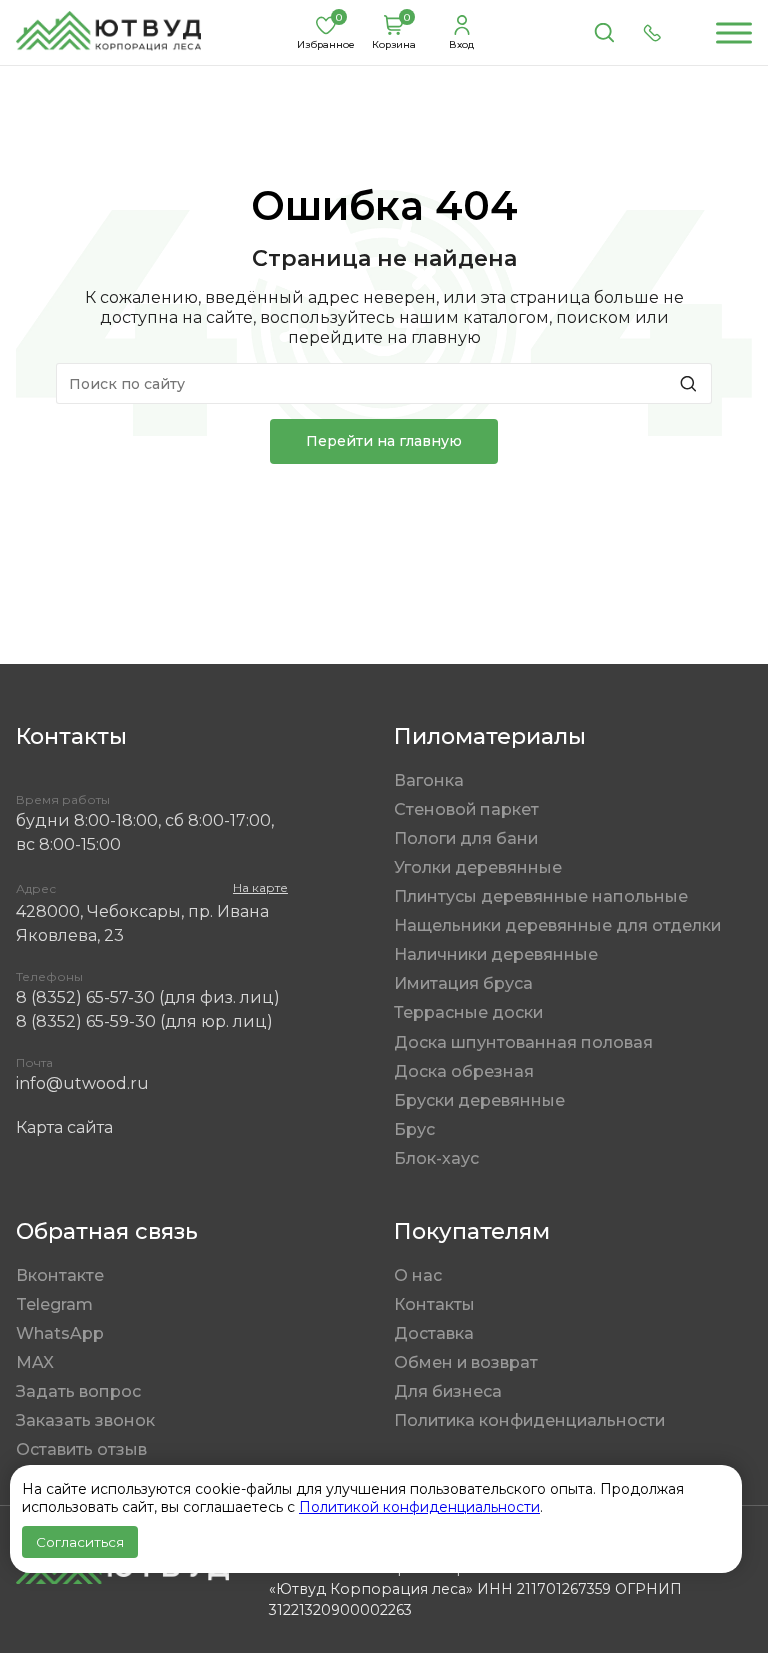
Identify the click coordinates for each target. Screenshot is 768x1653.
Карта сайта (64, 1127)
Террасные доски (468, 1012)
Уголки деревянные (478, 867)
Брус (414, 1129)
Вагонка (429, 780)
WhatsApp (60, 1333)
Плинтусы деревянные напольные (541, 896)
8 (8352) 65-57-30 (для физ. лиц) (148, 997)
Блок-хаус (436, 1158)
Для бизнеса (448, 1391)
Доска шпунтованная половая (523, 1042)
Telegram (54, 1304)
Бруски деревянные (479, 1100)
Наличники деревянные (496, 954)
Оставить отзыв (81, 1449)
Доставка (434, 1333)
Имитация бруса (463, 983)
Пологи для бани (466, 838)
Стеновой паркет (466, 809)
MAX (35, 1362)
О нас (418, 1275)
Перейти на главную (384, 441)
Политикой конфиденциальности (419, 1507)
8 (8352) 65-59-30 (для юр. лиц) (144, 1021)
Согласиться (80, 1542)
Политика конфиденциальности (529, 1420)
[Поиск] (604, 33)
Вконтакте (60, 1275)
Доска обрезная (464, 1071)
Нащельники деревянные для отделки (557, 925)
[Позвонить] (652, 33)
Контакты (434, 1304)
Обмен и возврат (466, 1362)
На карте (260, 887)
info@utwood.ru (82, 1083)
